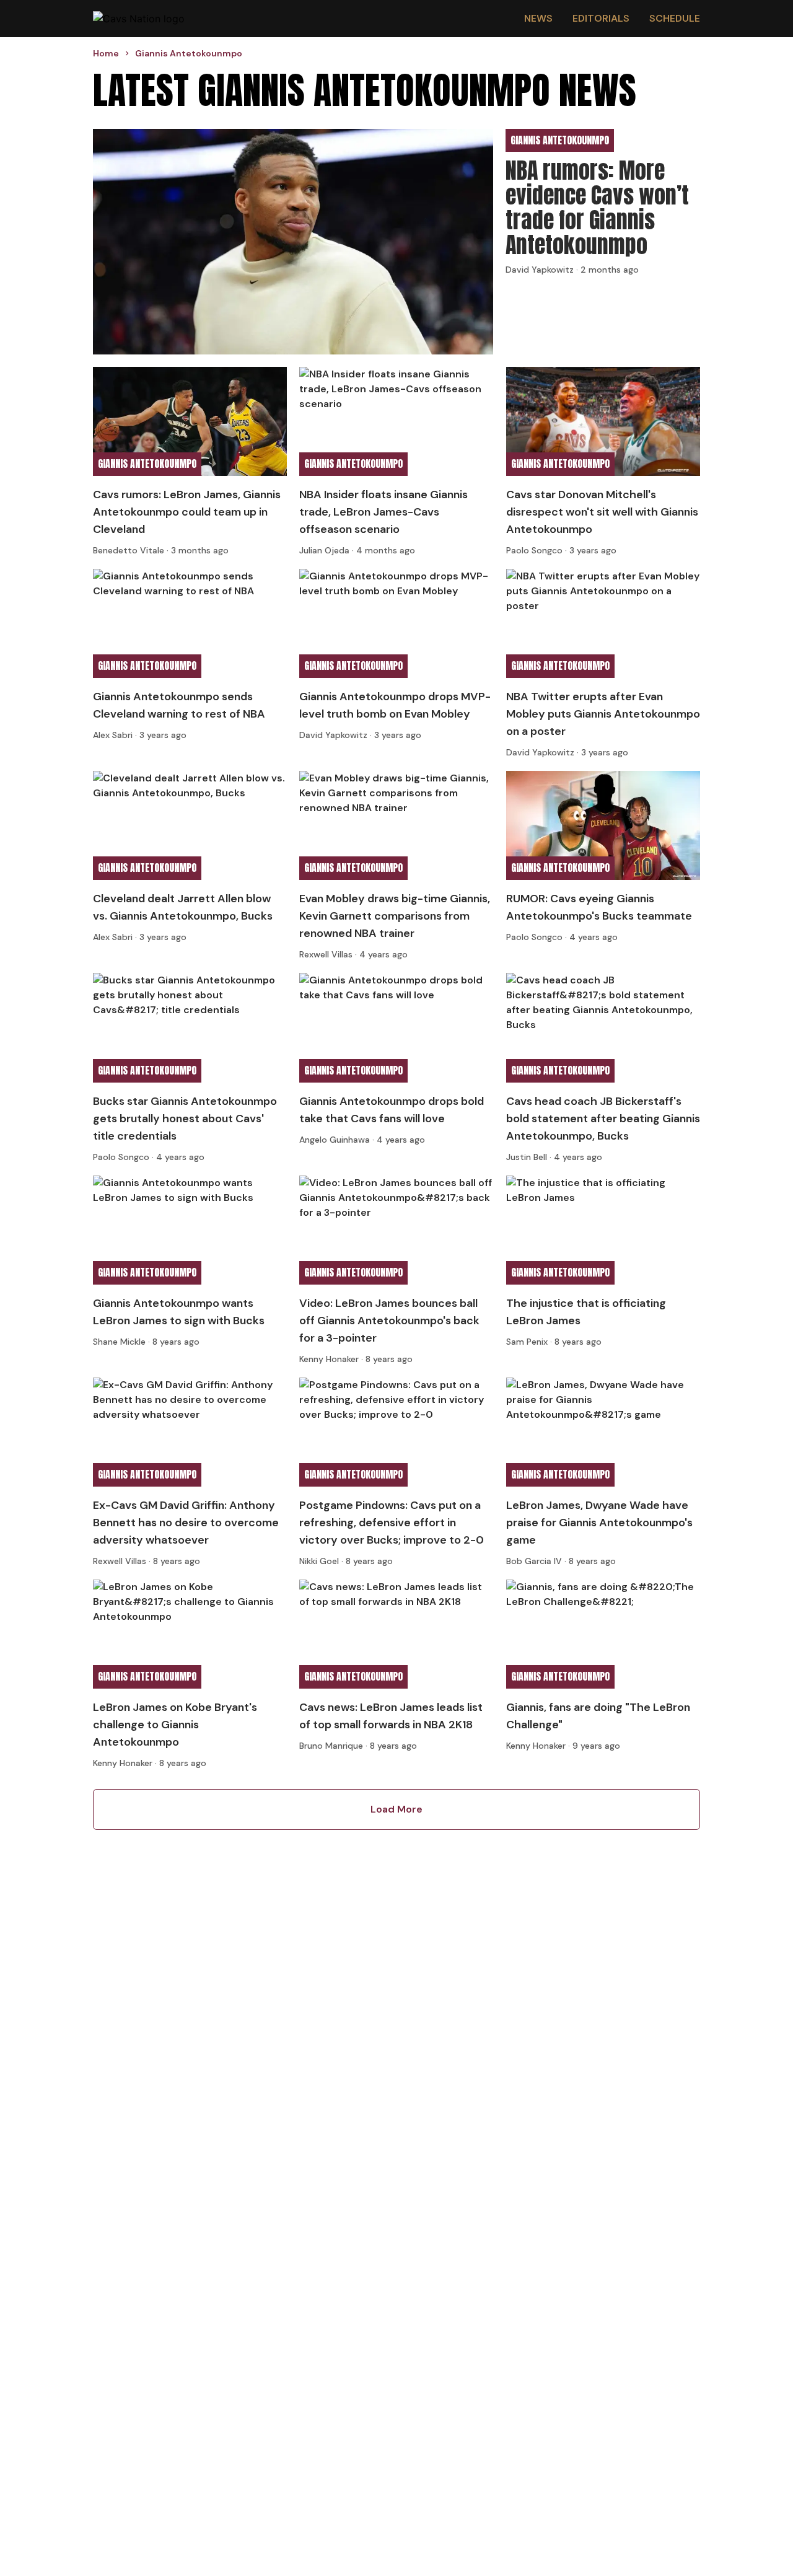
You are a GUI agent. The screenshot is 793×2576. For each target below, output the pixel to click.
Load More (396, 1809)
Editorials (601, 18)
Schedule (675, 18)
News (538, 18)
